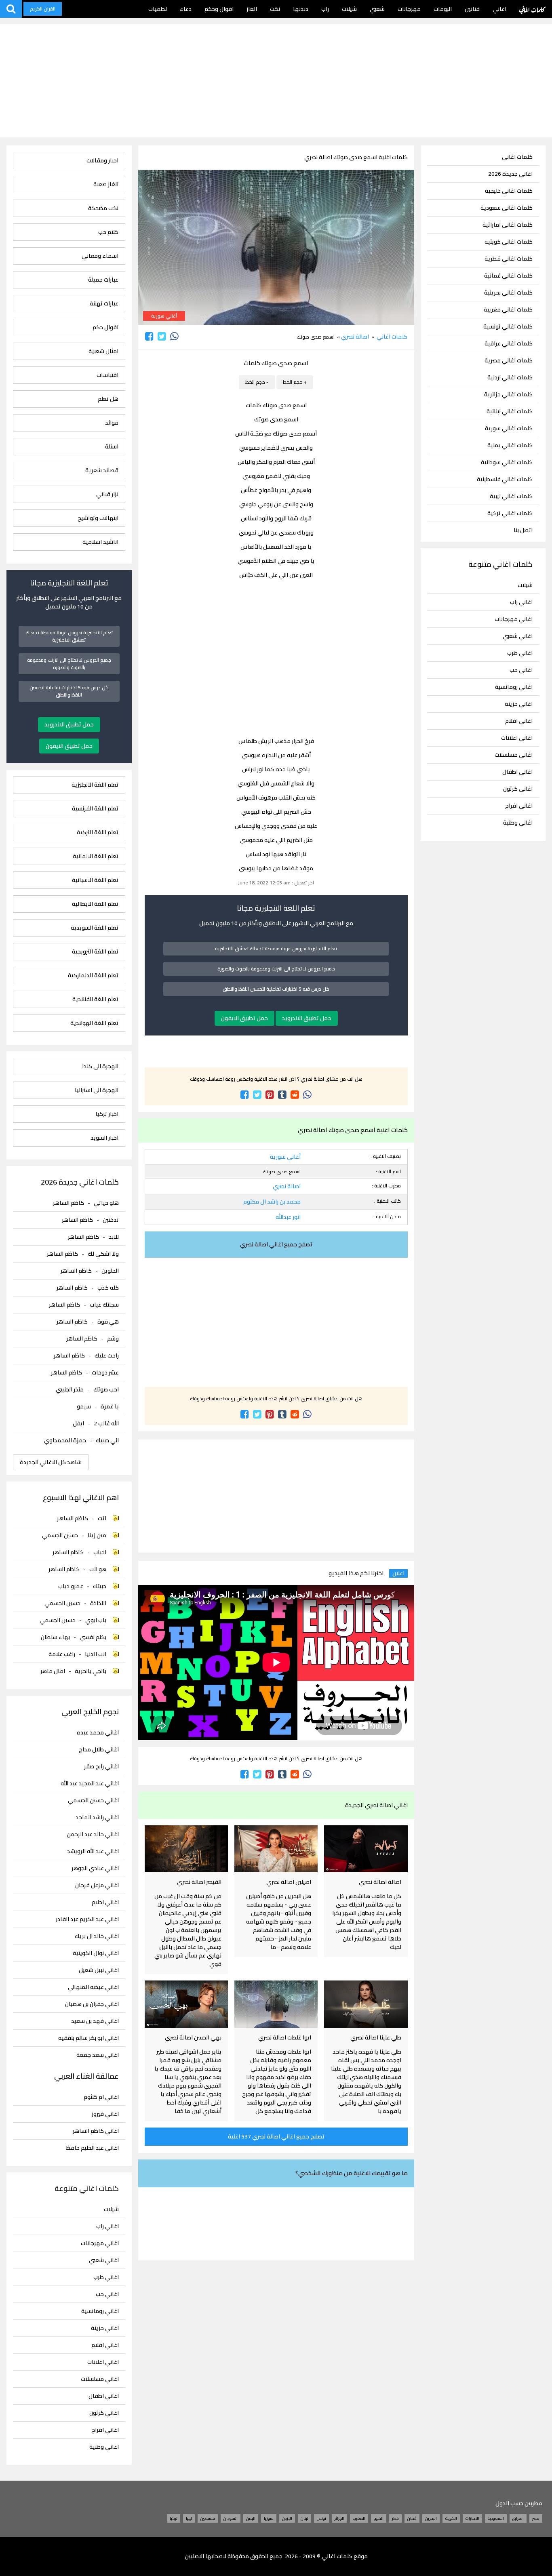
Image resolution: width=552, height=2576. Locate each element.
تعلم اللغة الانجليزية (95, 785)
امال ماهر (53, 1671)
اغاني (499, 9)
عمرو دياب (71, 1586)
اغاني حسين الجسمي (93, 1800)
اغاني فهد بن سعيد (95, 2021)
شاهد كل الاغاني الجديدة (51, 1462)
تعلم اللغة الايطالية (95, 904)
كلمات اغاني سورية (509, 428)
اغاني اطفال (517, 772)
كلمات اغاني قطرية (509, 259)
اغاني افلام (519, 721)
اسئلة (112, 447)
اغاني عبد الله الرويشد (93, 1851)
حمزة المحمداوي (65, 1440)
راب (325, 9)
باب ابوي (96, 1620)
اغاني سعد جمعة (97, 2055)
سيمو (84, 1406)
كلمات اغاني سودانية (507, 462)
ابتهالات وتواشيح (98, 518)
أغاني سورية (164, 316)
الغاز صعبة (106, 184)
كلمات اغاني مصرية (509, 361)
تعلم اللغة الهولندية (94, 1023)
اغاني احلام (105, 1902)
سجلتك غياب (104, 1305)
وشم (113, 1339)
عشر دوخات (105, 1372)
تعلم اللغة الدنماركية (93, 975)
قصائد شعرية (102, 470)
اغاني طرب (520, 653)
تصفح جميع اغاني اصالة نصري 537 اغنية (276, 2136)
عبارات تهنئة (104, 304)
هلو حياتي (106, 1203)
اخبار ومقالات (102, 161)
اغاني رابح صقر (101, 1767)
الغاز (252, 9)
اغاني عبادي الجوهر (95, 1868)
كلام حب (108, 232)
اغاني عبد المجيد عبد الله (90, 1784)
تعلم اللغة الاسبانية (95, 880)
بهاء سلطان (55, 1637)
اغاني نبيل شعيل (99, 1970)
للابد (114, 1237)
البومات (443, 9)
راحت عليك (107, 1355)
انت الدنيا (96, 1654)
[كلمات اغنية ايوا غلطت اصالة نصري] (276, 2004)
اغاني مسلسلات (514, 755)
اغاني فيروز (105, 2114)
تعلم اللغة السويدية (94, 928)
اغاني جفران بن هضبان (92, 2004)
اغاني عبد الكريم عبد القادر (87, 1919)
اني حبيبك (107, 1440)
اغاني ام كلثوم (101, 2097)
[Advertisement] (276, 81)
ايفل (78, 1423)
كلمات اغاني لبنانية (510, 411)
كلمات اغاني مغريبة (508, 310)
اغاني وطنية (518, 823)
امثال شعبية (103, 351)
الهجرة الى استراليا (96, 1090)
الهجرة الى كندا (100, 1066)
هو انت (98, 1569)
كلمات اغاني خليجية (509, 191)
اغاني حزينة (519, 704)
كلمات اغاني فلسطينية (505, 479)
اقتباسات (107, 375)
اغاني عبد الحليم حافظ (92, 2148)
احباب (100, 1552)
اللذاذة (98, 1603)
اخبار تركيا (107, 1114)
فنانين (472, 9)
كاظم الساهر (68, 1203)
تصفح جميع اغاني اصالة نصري (276, 1244)
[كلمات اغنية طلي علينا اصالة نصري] (366, 2004)
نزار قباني (107, 494)
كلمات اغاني (532, 9)
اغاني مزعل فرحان (97, 1885)
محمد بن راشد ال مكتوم (272, 1202)
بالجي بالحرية (91, 1671)
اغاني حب (521, 670)
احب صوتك (106, 1389)
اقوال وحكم (219, 9)
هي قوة (108, 1322)
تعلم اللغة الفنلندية (95, 999)
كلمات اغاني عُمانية (508, 276)
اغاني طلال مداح (99, 1750)
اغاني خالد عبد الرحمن (93, 1834)
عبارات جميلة (103, 280)
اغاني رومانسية (514, 687)
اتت (102, 1518)
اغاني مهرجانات (514, 619)
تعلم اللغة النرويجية (95, 952)
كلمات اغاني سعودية (507, 208)
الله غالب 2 (106, 1423)
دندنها (301, 9)
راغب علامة (62, 1654)
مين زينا (97, 1535)
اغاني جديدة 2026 (510, 174)
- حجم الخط (257, 382)
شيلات (349, 9)
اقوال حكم (105, 327)
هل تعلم (108, 399)
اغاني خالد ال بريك (97, 1936)
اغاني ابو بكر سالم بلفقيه (88, 2038)
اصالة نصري (355, 337)
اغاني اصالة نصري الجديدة (376, 1805)
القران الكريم (43, 9)
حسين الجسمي (60, 1535)
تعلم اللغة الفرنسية (95, 809)
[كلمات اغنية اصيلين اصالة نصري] (276, 1849)
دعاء (186, 9)
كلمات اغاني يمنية (510, 445)
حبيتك (100, 1586)
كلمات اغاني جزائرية (508, 395)
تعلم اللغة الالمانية (95, 856)
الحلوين (110, 1271)
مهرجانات (409, 9)
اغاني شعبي (518, 636)
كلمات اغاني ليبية (511, 496)
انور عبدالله (288, 1217)
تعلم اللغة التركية (97, 832)
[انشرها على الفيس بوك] (149, 336)
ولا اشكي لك (103, 1254)
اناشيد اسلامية (100, 542)
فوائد (112, 423)
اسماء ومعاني (100, 256)
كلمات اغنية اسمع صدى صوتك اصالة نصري (356, 157)
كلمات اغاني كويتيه (509, 242)
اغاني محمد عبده (98, 1733)
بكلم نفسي (93, 1637)
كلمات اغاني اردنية (510, 378)
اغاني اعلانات (517, 738)
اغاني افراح (519, 806)
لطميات (158, 9)
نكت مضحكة (103, 208)
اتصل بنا (523, 530)
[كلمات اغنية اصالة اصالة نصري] (366, 1849)
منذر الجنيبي (70, 1389)
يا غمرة (110, 1406)
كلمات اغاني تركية (510, 513)
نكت (275, 9)
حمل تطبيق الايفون (244, 1018)
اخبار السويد (104, 1138)
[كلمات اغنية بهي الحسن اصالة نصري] (186, 2004)
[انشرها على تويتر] (162, 336)
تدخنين (111, 1220)
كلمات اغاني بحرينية (508, 293)
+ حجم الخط (295, 382)
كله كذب (108, 1288)
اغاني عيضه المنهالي (93, 1987)
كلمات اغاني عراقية (509, 344)
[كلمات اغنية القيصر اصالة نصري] (186, 1849)
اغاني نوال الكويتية (96, 1953)
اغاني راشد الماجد (97, 1817)
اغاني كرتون (518, 789)
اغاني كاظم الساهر (96, 2131)
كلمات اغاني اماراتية (508, 225)
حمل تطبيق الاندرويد (307, 1018)
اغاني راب (521, 602)
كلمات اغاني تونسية (508, 327)
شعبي (377, 9)
